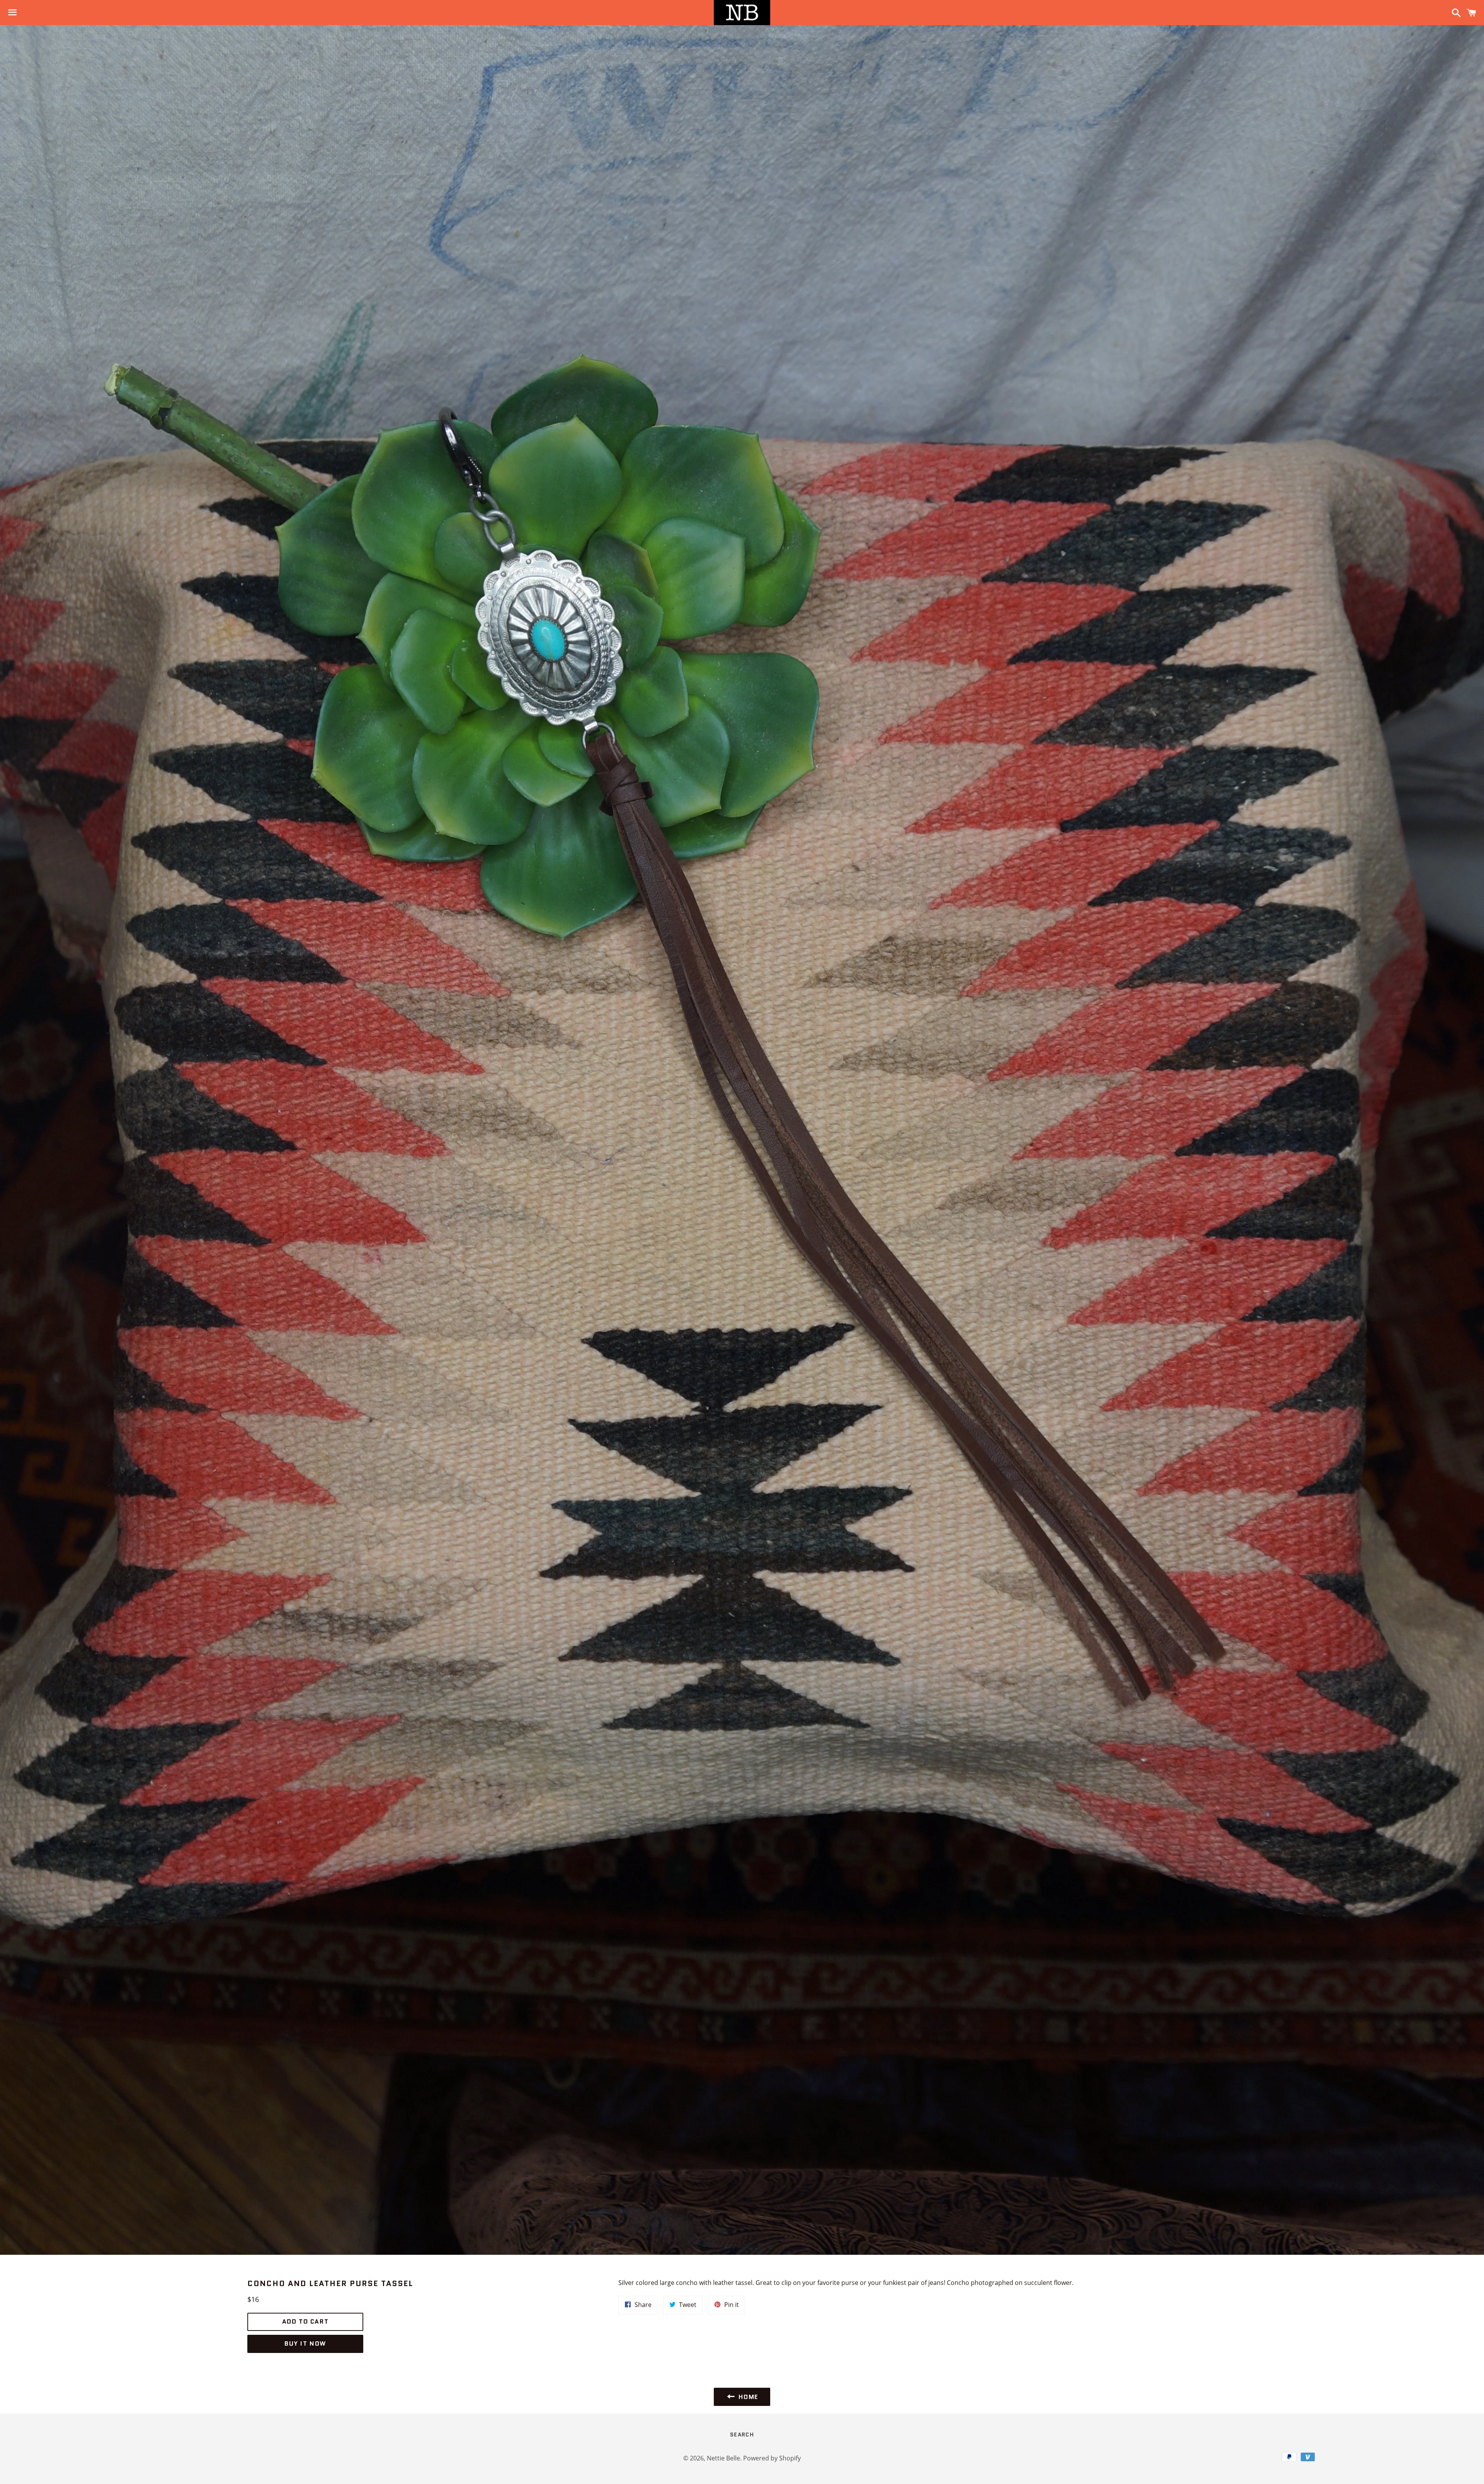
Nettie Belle (723, 2458)
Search (742, 2435)
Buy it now (305, 2343)
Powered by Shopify (772, 2458)
